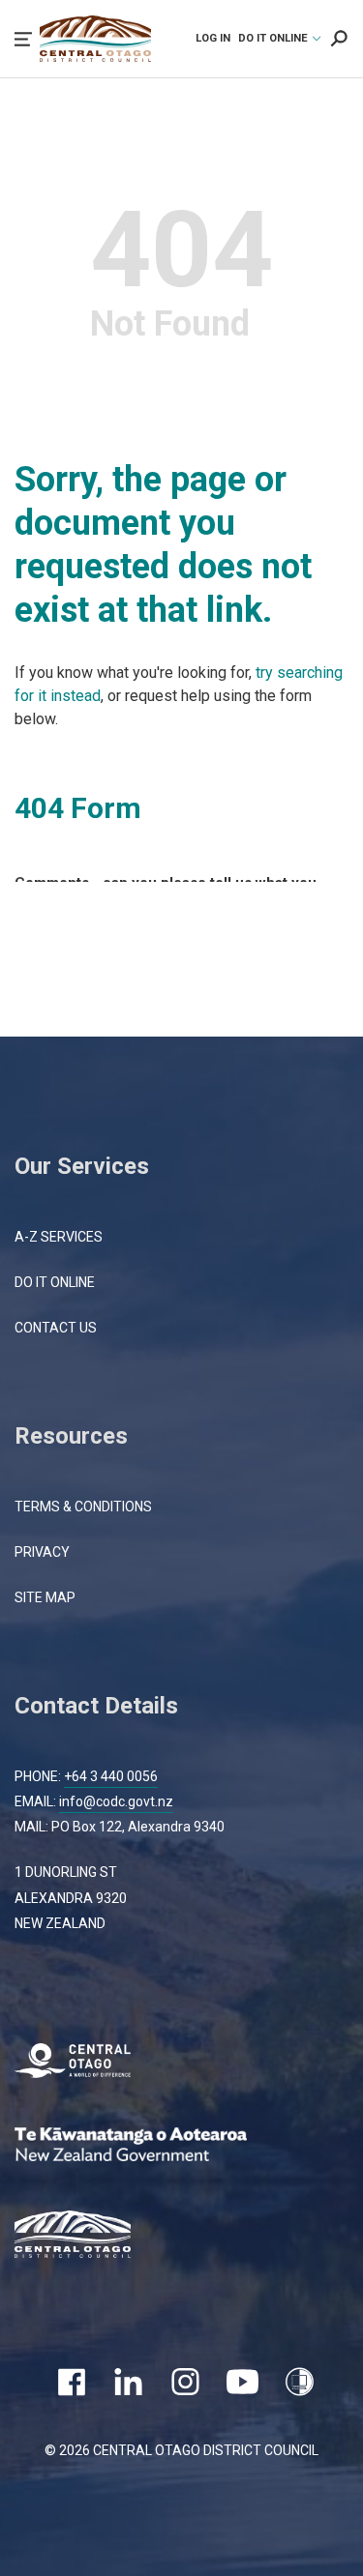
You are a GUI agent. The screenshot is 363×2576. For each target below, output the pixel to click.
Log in (213, 38)
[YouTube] (242, 2382)
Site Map (45, 1597)
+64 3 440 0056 (111, 1776)
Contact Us (56, 1328)
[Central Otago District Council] (87, 2237)
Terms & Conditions (83, 1507)
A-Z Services (59, 1237)
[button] (23, 39)
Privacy (42, 1552)
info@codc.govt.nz (116, 1801)
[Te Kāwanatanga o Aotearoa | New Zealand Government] (160, 2147)
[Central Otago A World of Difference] (87, 2063)
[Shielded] (300, 2382)
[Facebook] (71, 2382)
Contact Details (96, 1706)
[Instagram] (185, 2382)
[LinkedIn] (128, 2382)
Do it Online (55, 1282)
